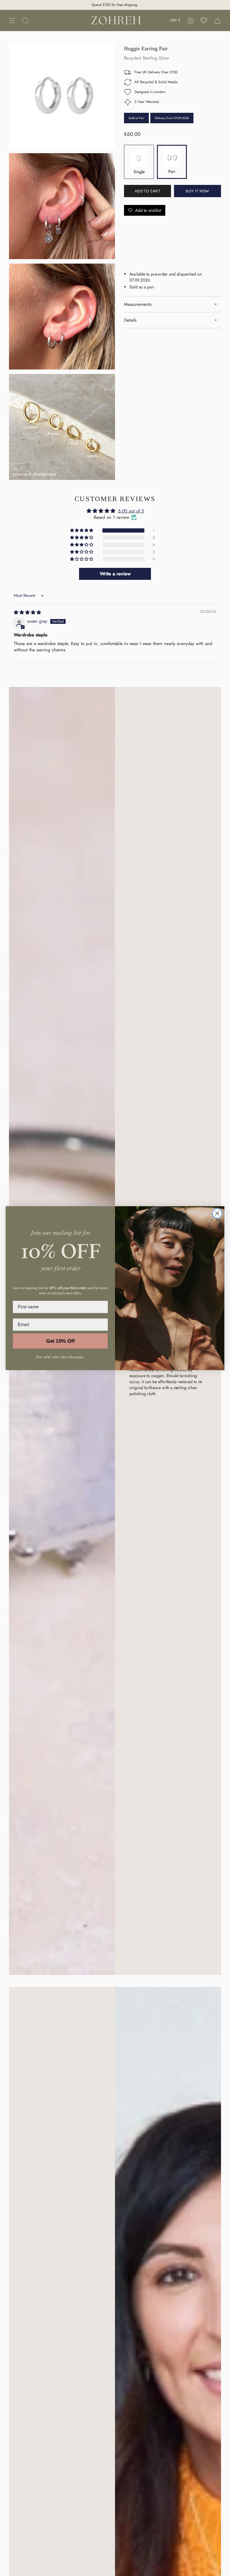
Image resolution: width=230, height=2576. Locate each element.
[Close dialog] (217, 1213)
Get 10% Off (60, 1341)
